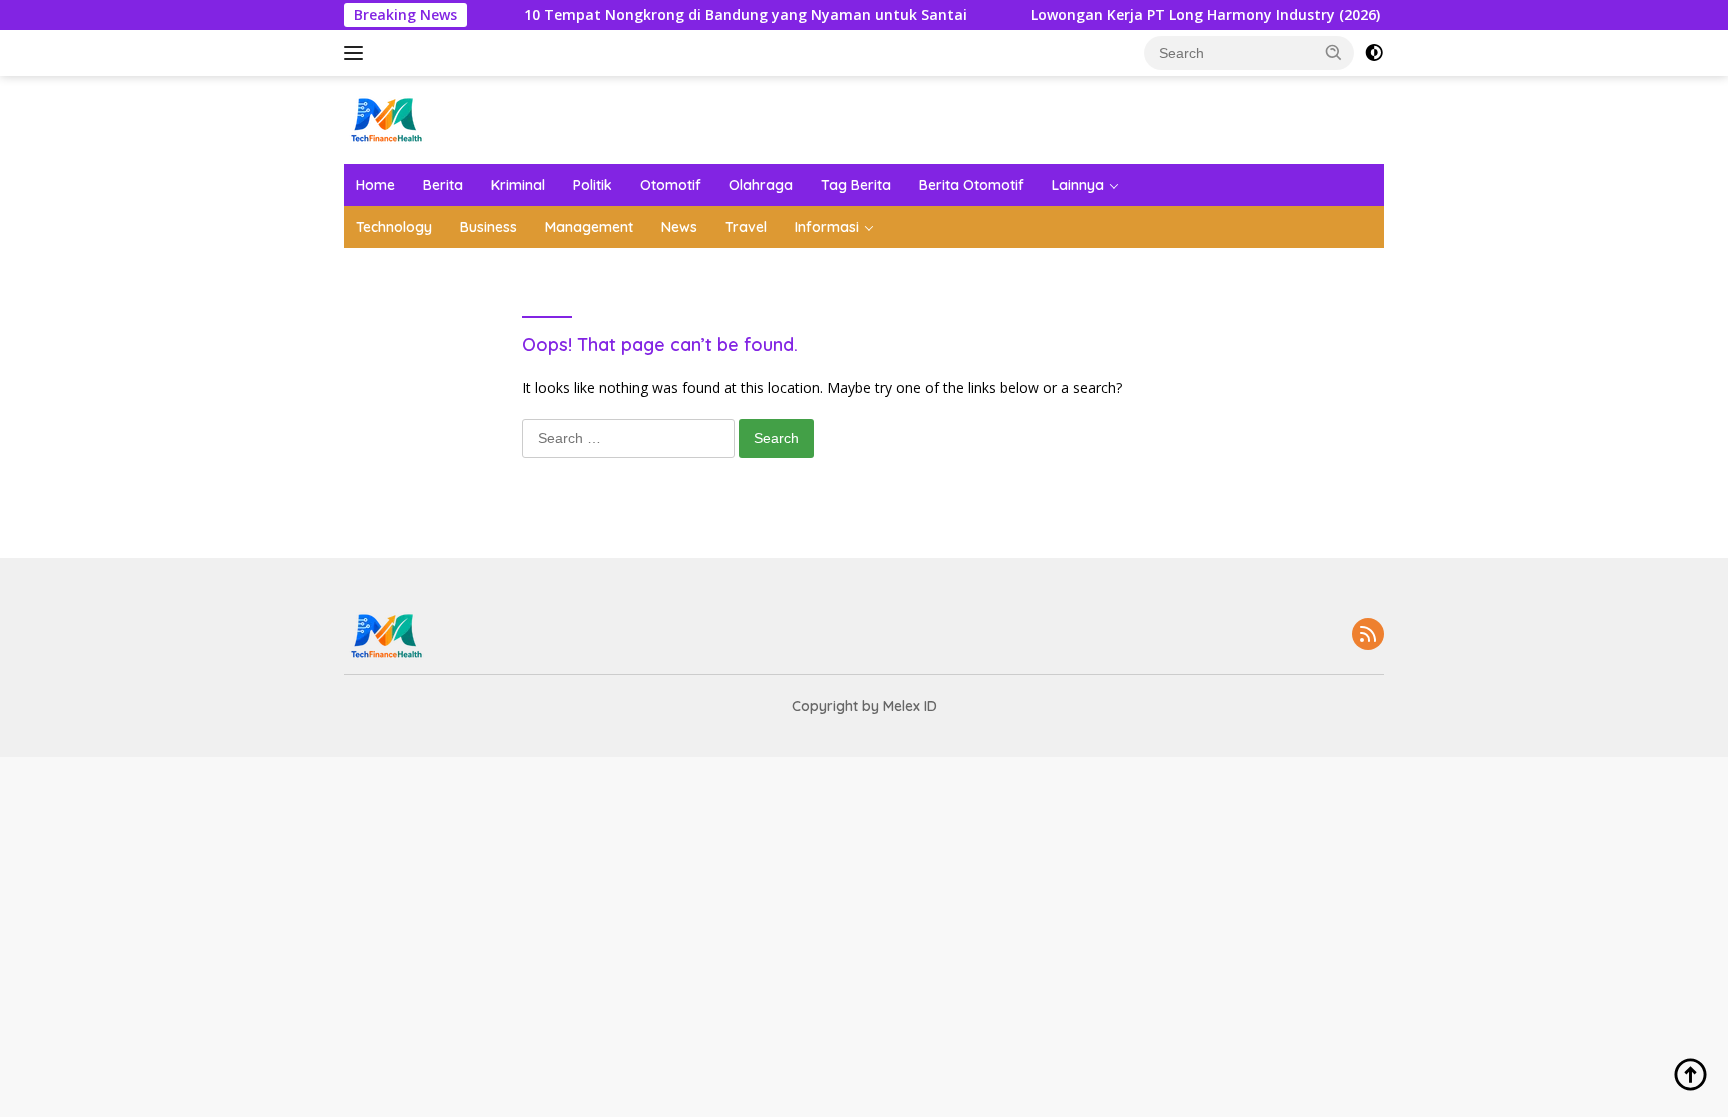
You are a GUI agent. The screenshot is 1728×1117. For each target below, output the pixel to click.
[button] (1334, 52)
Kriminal (518, 185)
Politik (592, 185)
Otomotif (670, 185)
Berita (443, 185)
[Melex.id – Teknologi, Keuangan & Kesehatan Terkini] (424, 118)
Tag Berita (856, 185)
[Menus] (357, 53)
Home (375, 185)
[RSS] (1368, 635)
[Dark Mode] (1374, 53)
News (679, 227)
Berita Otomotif (971, 185)
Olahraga (761, 185)
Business (488, 227)
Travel (746, 227)
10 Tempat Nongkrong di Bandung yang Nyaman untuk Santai (723, 15)
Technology (394, 227)
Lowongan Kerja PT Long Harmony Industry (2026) (1183, 15)
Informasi (827, 227)
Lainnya (1078, 185)
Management (589, 227)
